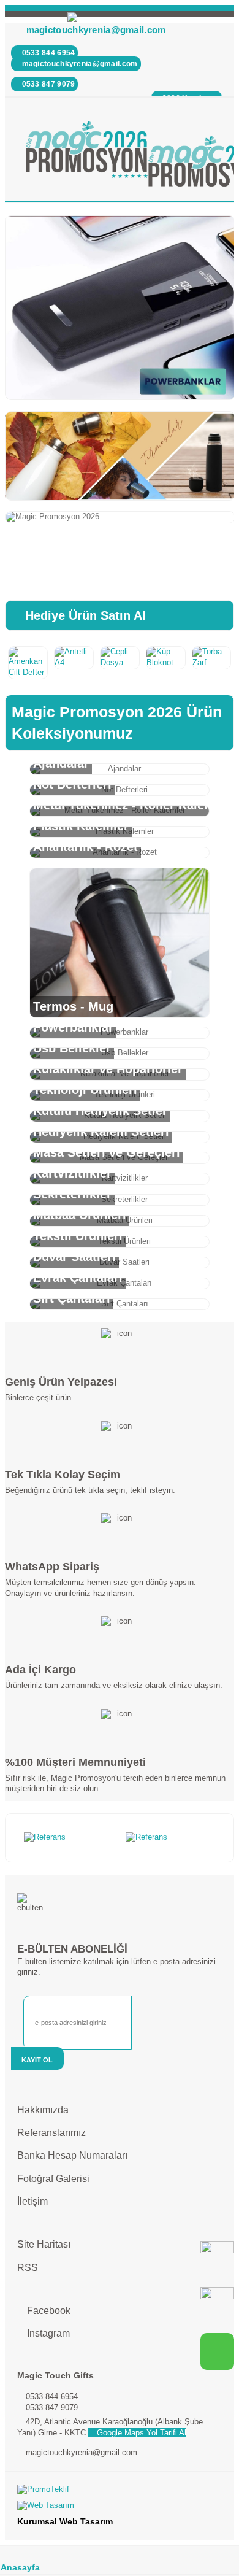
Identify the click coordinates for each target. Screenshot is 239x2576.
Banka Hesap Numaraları (72, 2155)
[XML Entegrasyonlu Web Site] (120, 2493)
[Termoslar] (120, 456)
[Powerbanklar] (120, 308)
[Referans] (69, 1838)
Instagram (47, 2333)
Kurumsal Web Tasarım (65, 2521)
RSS (28, 2268)
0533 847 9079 (47, 84)
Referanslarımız (51, 2133)
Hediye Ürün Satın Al (84, 615)
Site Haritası (44, 2244)
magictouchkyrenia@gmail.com (96, 30)
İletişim (32, 2201)
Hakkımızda (43, 2110)
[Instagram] (217, 2304)
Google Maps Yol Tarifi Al (140, 2433)
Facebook (47, 2311)
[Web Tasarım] (120, 2508)
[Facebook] (217, 2258)
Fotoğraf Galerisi (53, 2179)
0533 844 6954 (47, 53)
